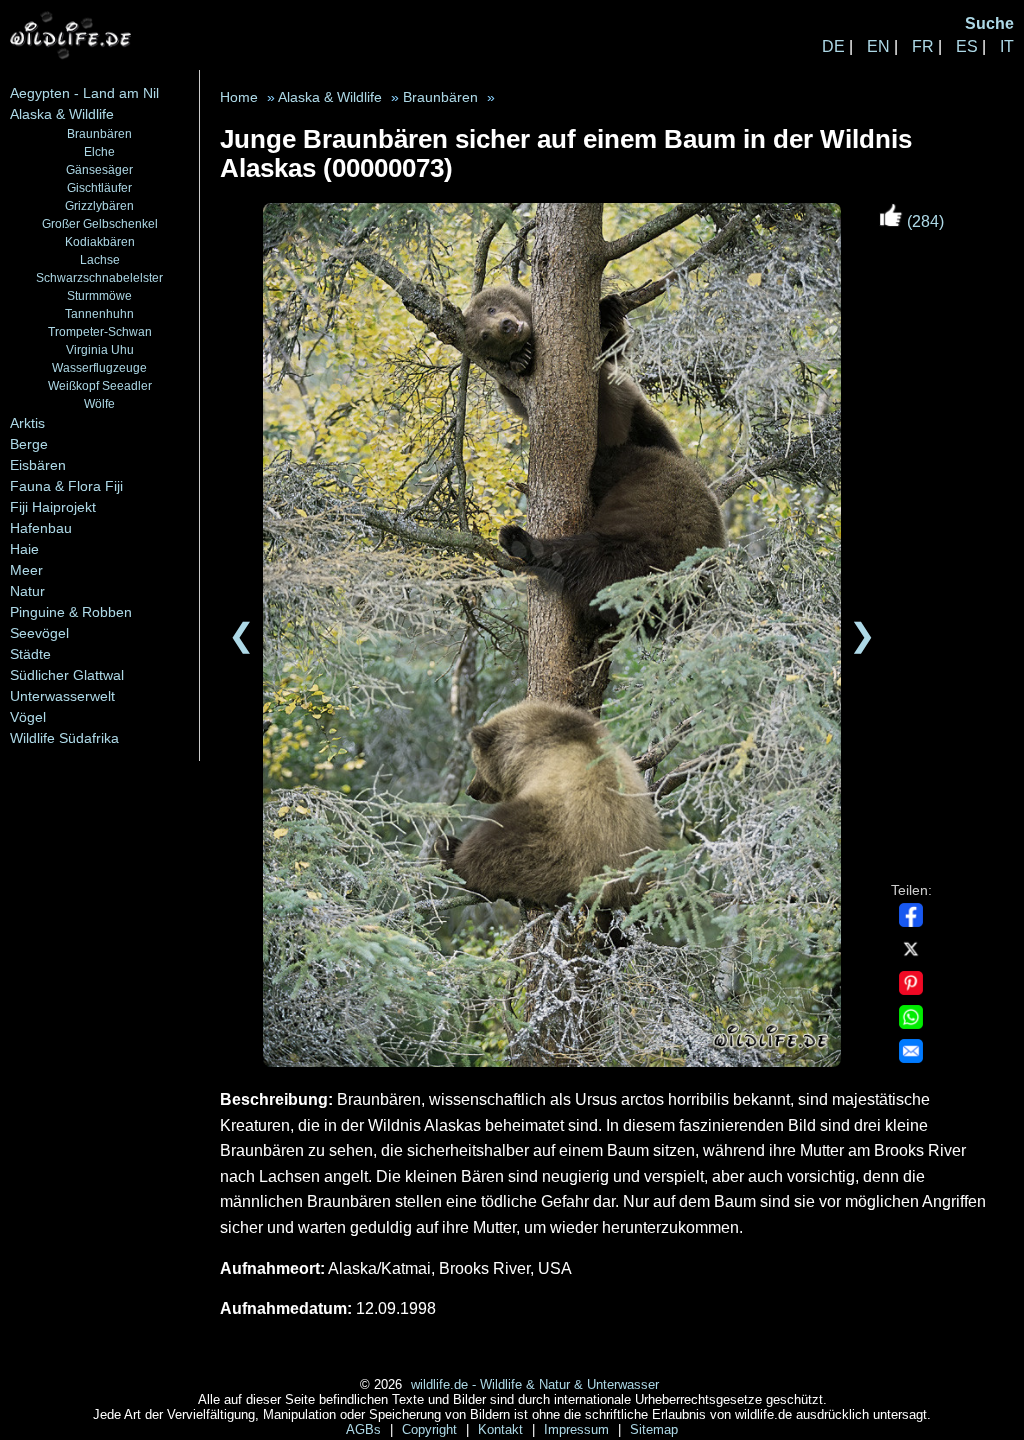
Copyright (431, 1429)
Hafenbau (41, 528)
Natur (27, 591)
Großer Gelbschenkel (100, 223)
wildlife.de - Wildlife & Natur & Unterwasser (535, 1384)
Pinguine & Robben (71, 612)
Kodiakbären (100, 241)
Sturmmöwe (99, 295)
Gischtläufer (99, 187)
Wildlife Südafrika (64, 738)
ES (967, 46)
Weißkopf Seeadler (100, 385)
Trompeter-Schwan (100, 331)
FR (923, 46)
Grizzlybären (99, 205)
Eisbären (38, 465)
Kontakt (502, 1429)
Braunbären (99, 133)
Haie (24, 549)
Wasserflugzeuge (99, 367)
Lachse (100, 259)
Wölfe (99, 403)
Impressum (578, 1429)
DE (833, 46)
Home (239, 97)
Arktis (27, 423)
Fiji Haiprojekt (53, 507)
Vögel (28, 717)
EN (878, 46)
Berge (29, 444)
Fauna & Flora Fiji (66, 486)
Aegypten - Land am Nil (84, 93)
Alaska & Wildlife (62, 114)
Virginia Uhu (100, 349)
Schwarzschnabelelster (99, 277)
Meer (26, 570)
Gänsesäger (99, 169)
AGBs (365, 1429)
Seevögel (39, 633)
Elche (99, 151)
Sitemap (654, 1429)
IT (1007, 46)
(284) (923, 221)
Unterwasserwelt (62, 696)
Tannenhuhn (99, 313)
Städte (30, 654)
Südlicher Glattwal (67, 675)
